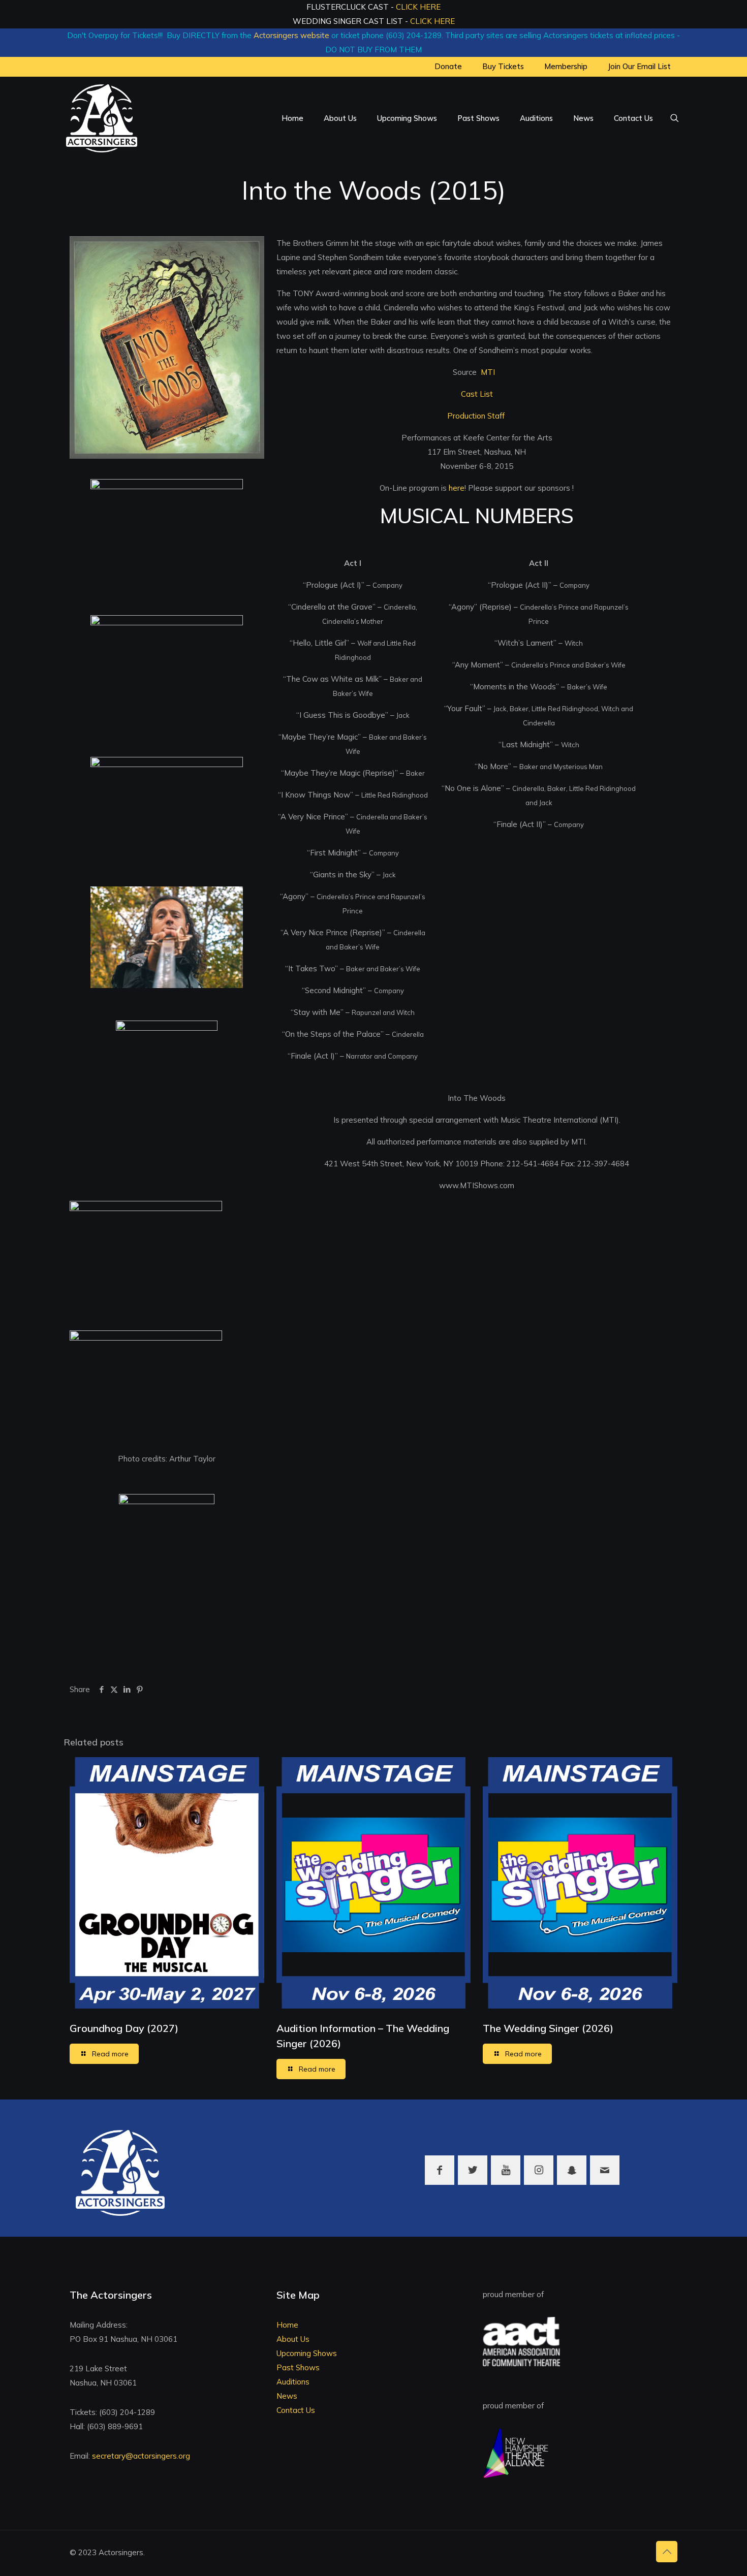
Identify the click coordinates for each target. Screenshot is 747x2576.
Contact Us (296, 2410)
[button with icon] (440, 2170)
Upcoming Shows (307, 2353)
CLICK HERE (418, 7)
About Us (293, 2339)
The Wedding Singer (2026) (548, 2028)
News (287, 2396)
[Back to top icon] (667, 2552)
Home (287, 2325)
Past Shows (298, 2367)
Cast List (477, 394)
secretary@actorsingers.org (141, 2456)
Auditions (293, 2382)
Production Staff (477, 416)
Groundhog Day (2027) (124, 2028)
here (457, 488)
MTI (488, 372)
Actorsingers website (291, 35)
